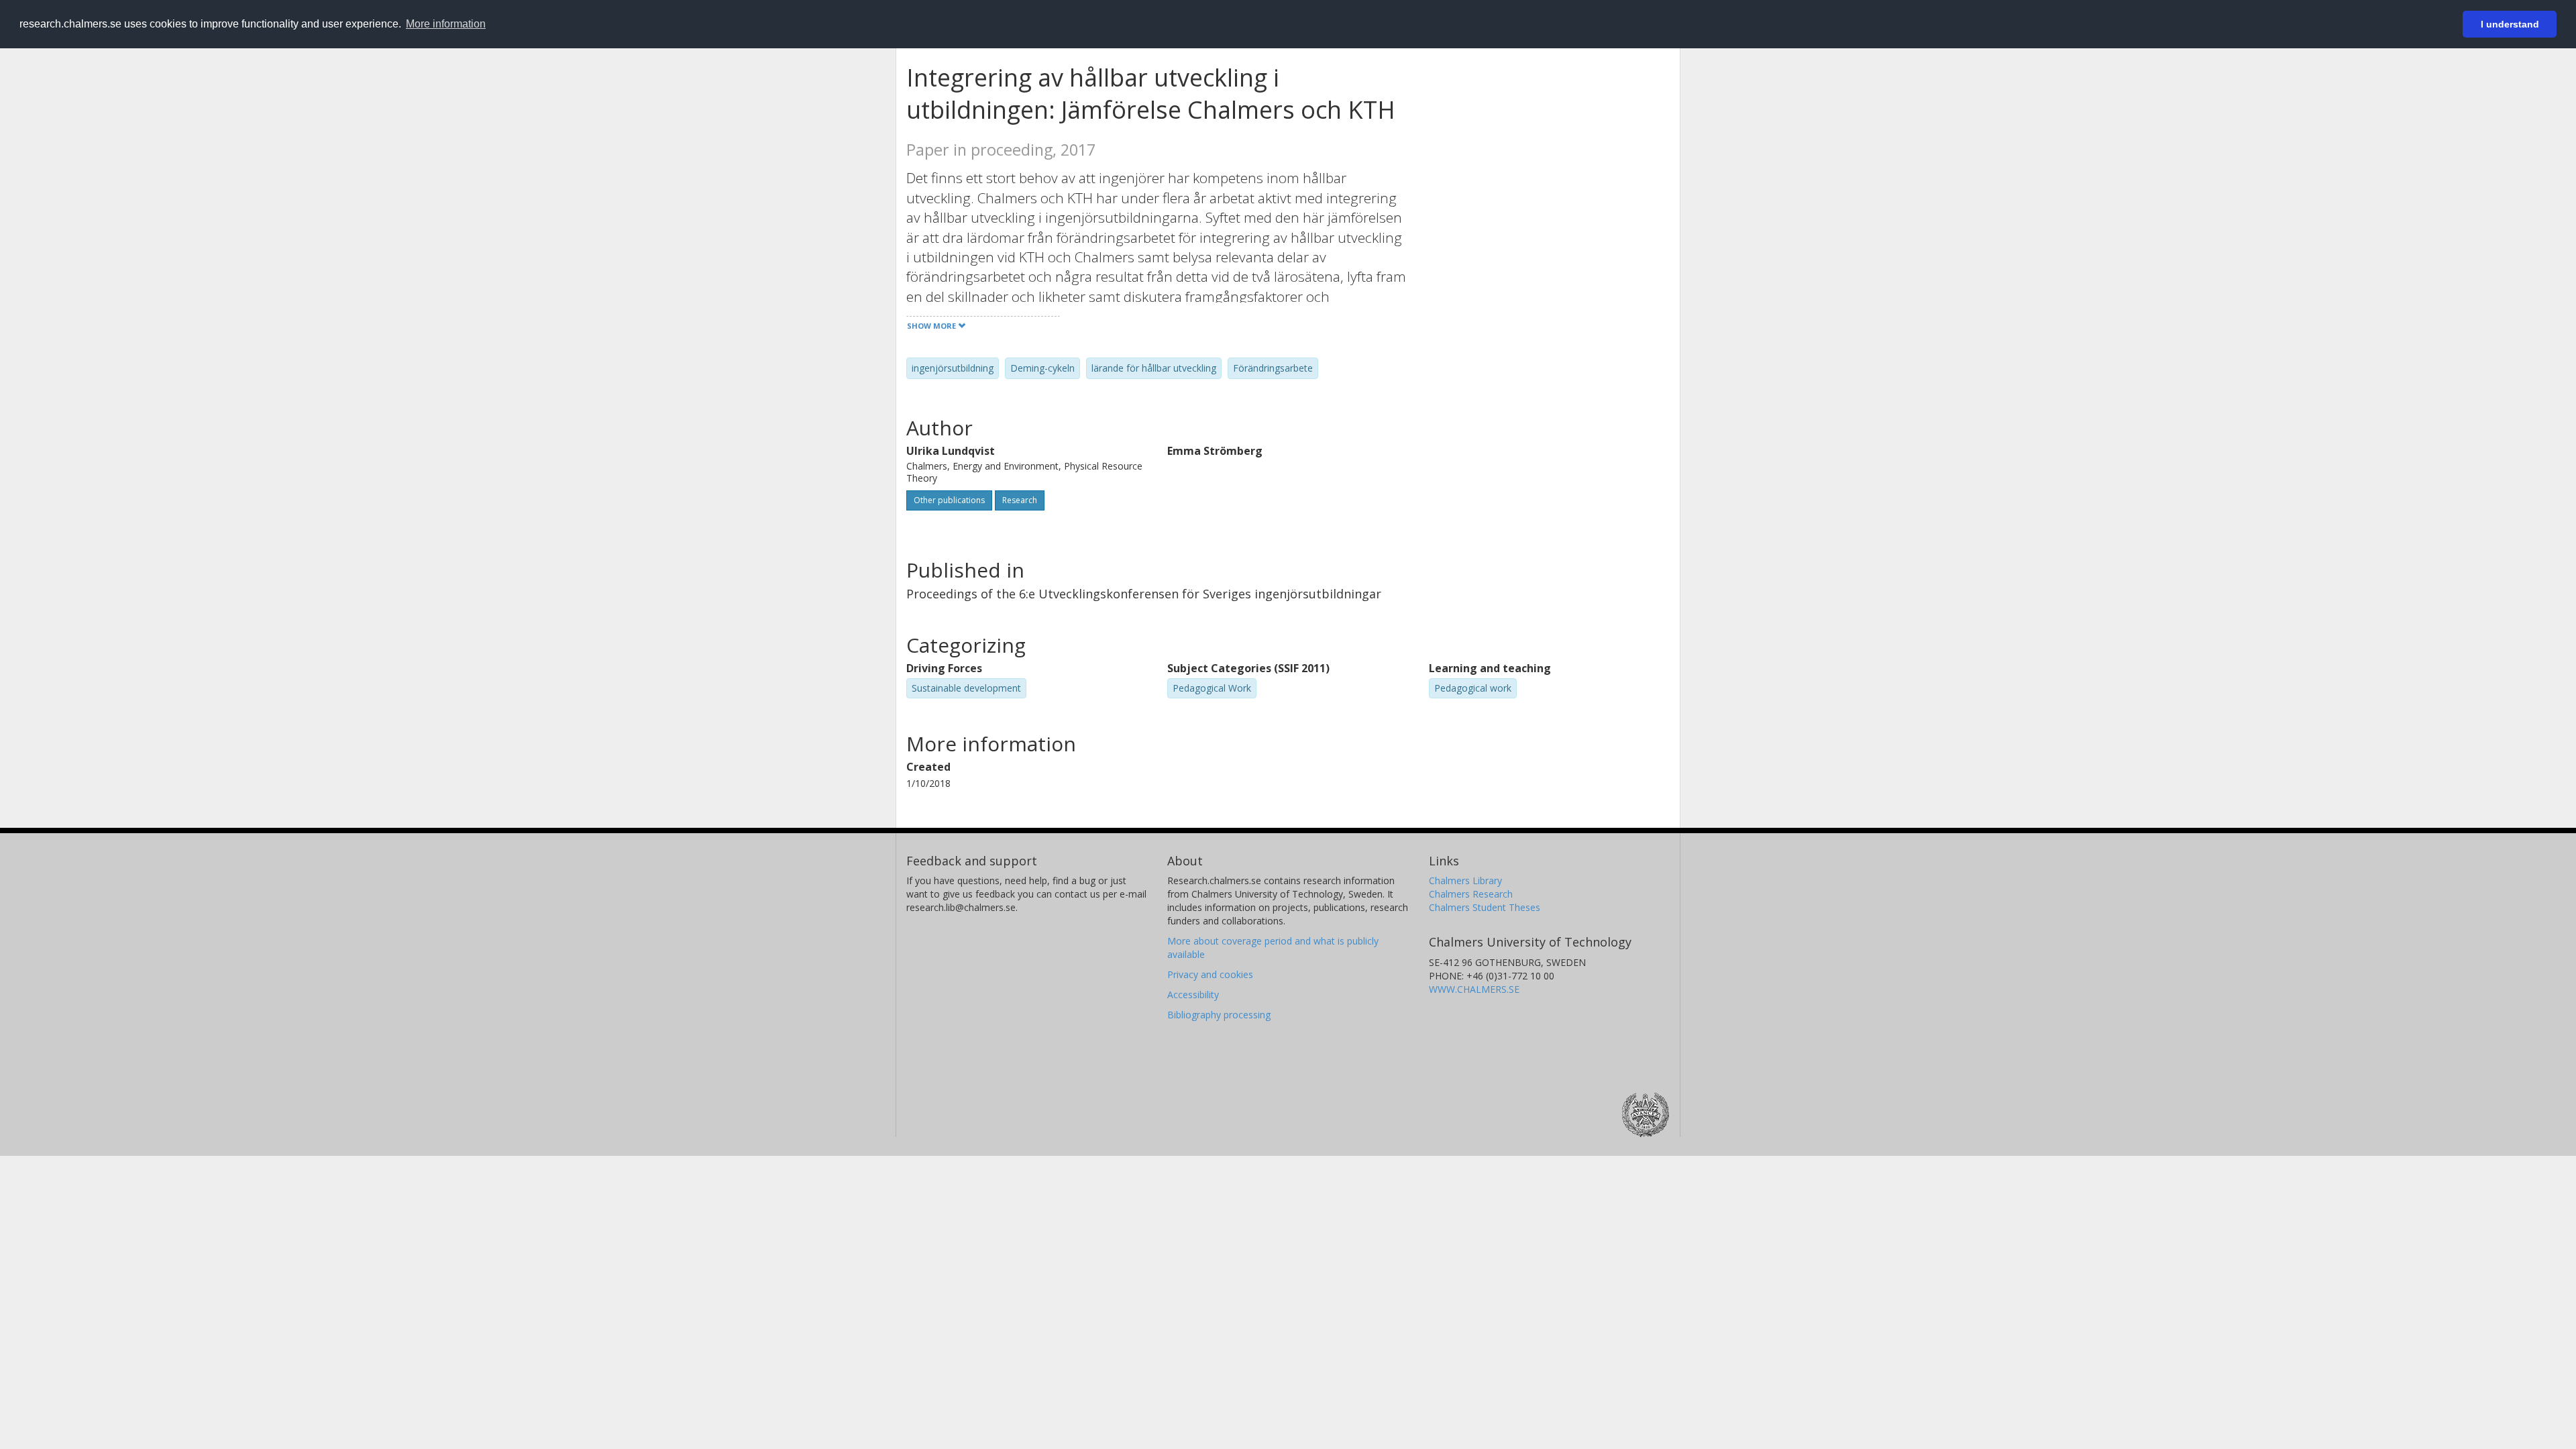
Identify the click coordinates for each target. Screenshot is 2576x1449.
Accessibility (1193, 995)
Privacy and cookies (1210, 974)
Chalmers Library (1465, 880)
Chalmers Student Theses (1485, 907)
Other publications (949, 500)
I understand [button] (2510, 24)
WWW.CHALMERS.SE (1474, 989)
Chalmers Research (1471, 894)
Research (1020, 500)
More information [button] (446, 24)
